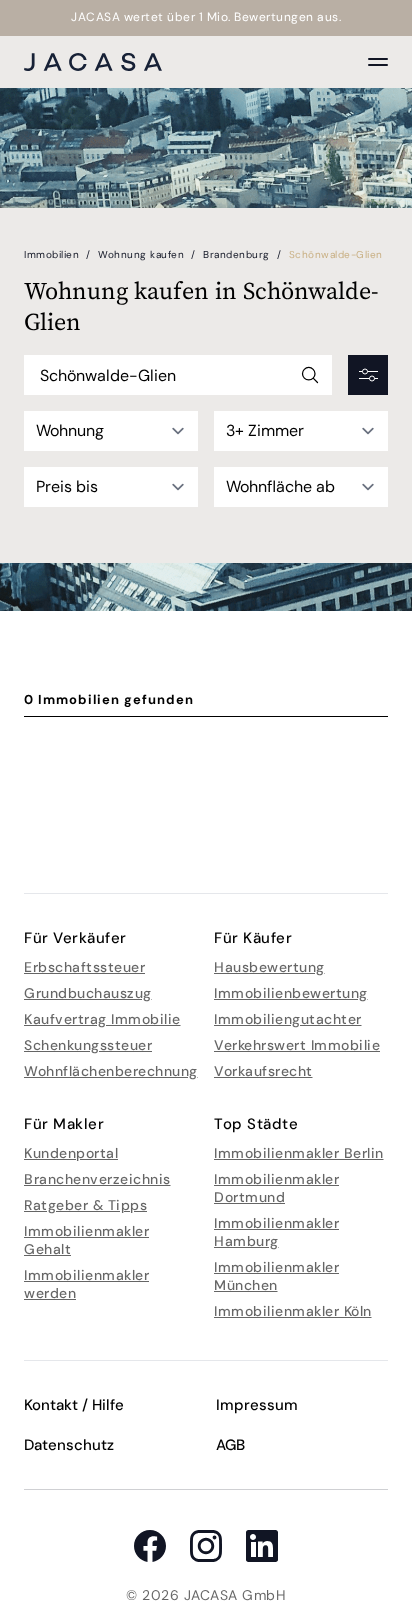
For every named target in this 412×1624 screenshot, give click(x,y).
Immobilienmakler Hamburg (276, 1232)
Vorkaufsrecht (263, 1071)
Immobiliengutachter (288, 1019)
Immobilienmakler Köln (293, 1311)
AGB (230, 1445)
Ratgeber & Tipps (85, 1205)
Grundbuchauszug (88, 993)
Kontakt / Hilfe (74, 1405)
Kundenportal (71, 1153)
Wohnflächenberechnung (111, 1071)
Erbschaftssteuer (84, 967)
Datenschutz (69, 1445)
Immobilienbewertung (291, 993)
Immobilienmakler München (276, 1276)
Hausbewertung (269, 967)
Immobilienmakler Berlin (299, 1153)
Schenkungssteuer (88, 1045)
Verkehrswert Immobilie (297, 1045)
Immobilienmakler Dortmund (276, 1188)
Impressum (257, 1405)
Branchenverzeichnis (97, 1179)
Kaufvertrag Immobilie (102, 1019)
